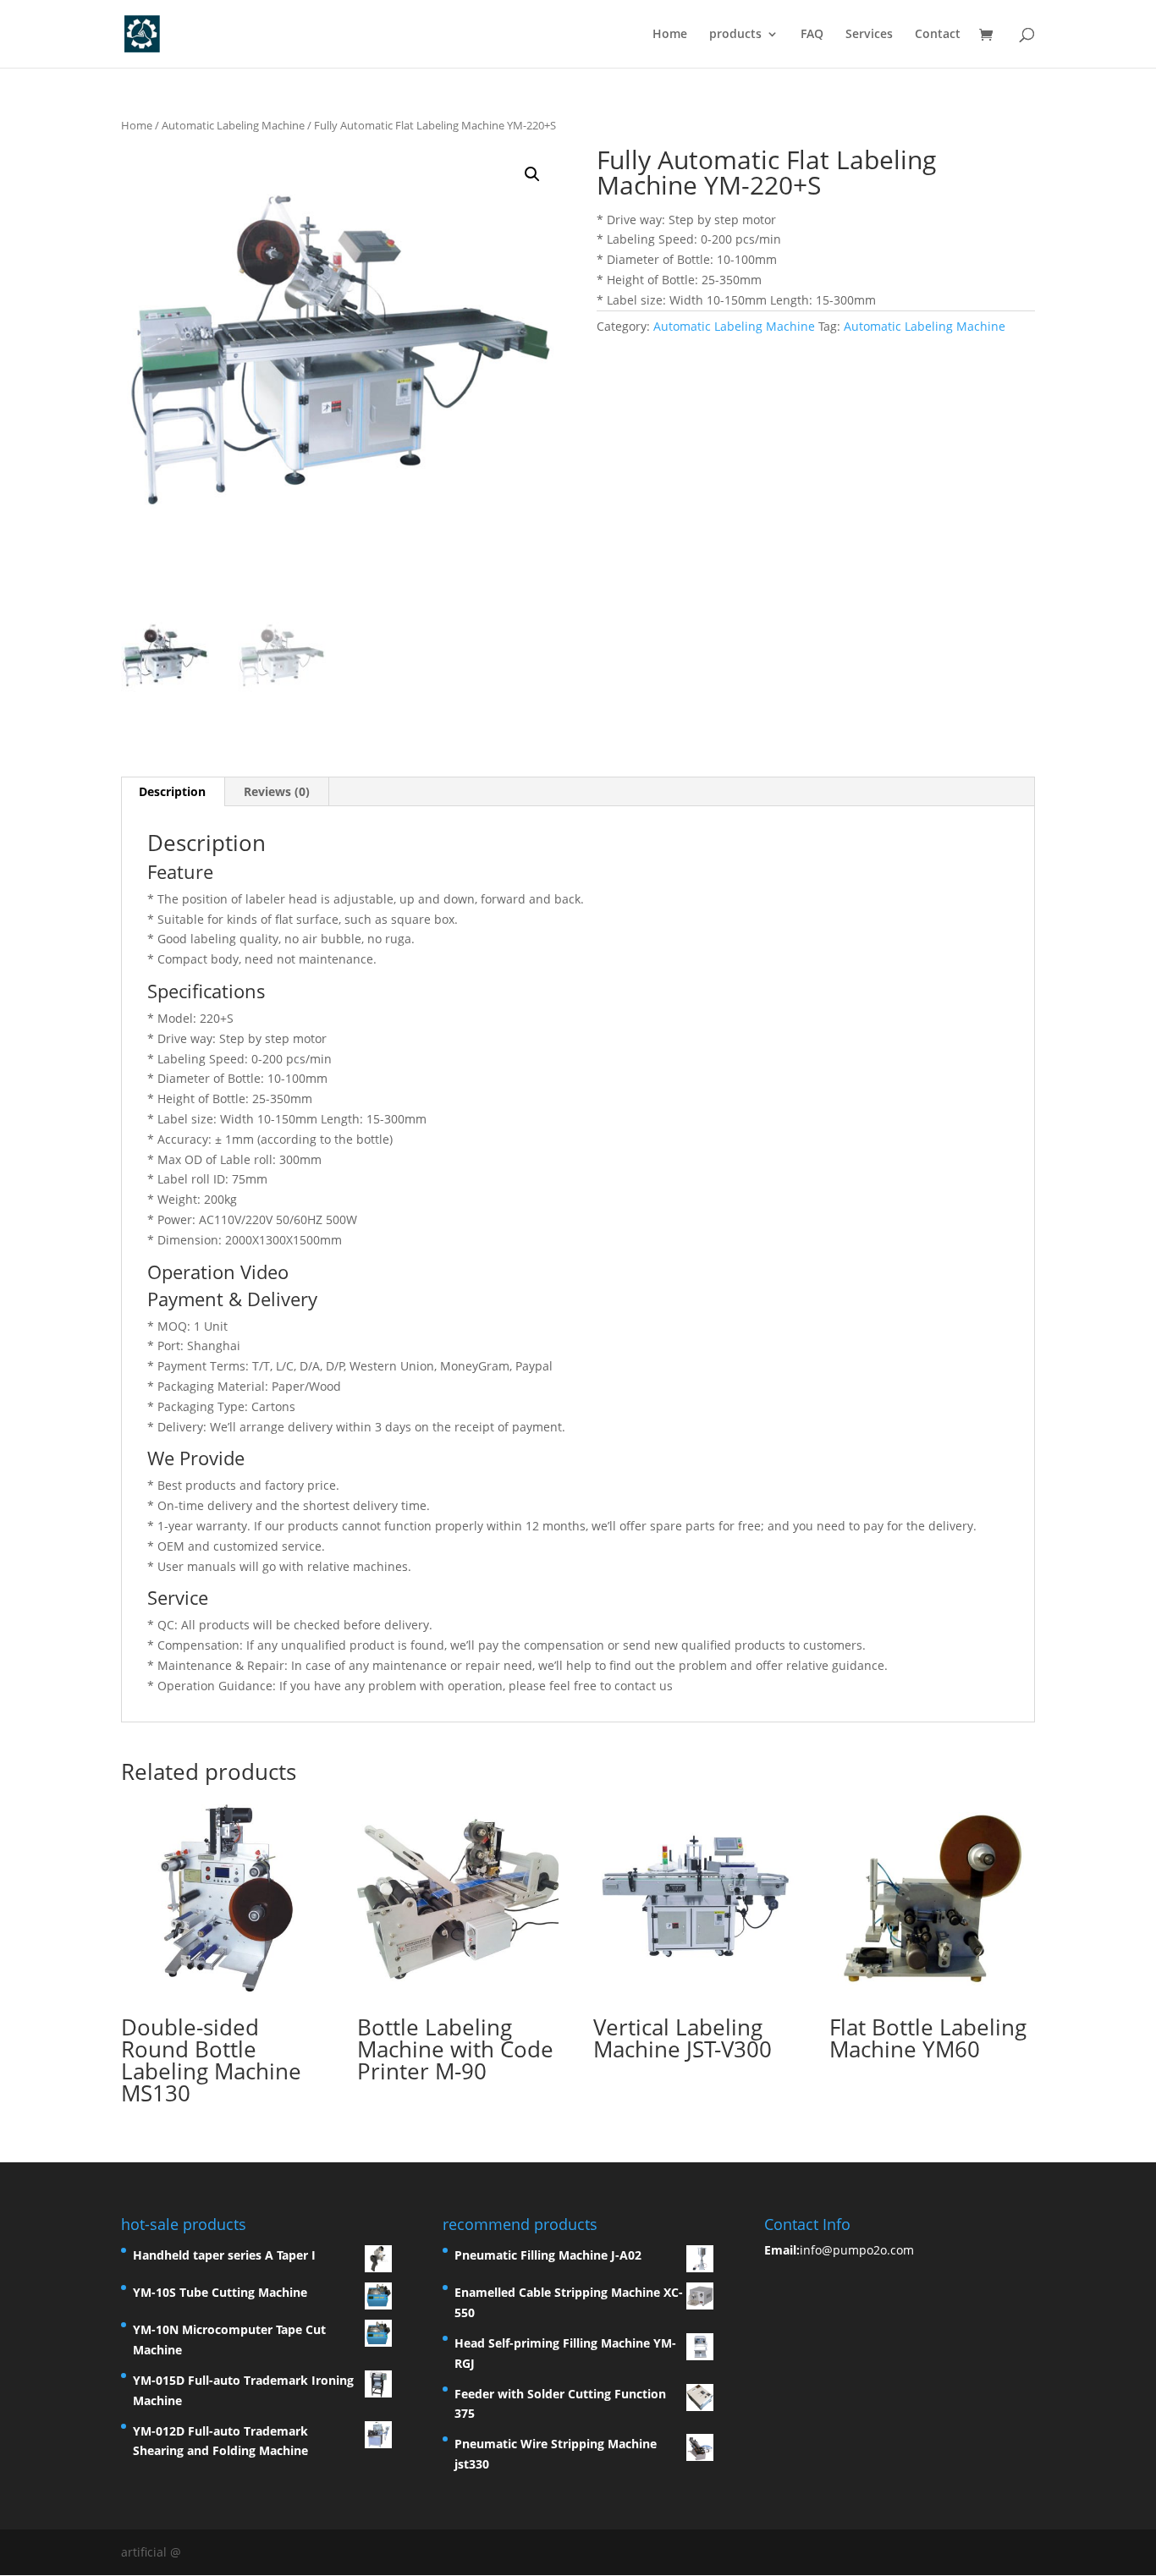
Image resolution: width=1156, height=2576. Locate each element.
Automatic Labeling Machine (233, 125)
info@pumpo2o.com (857, 2250)
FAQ (812, 35)
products (735, 35)
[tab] (173, 792)
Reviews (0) (277, 791)
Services (869, 35)
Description (172, 791)
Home (670, 35)
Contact (938, 35)
